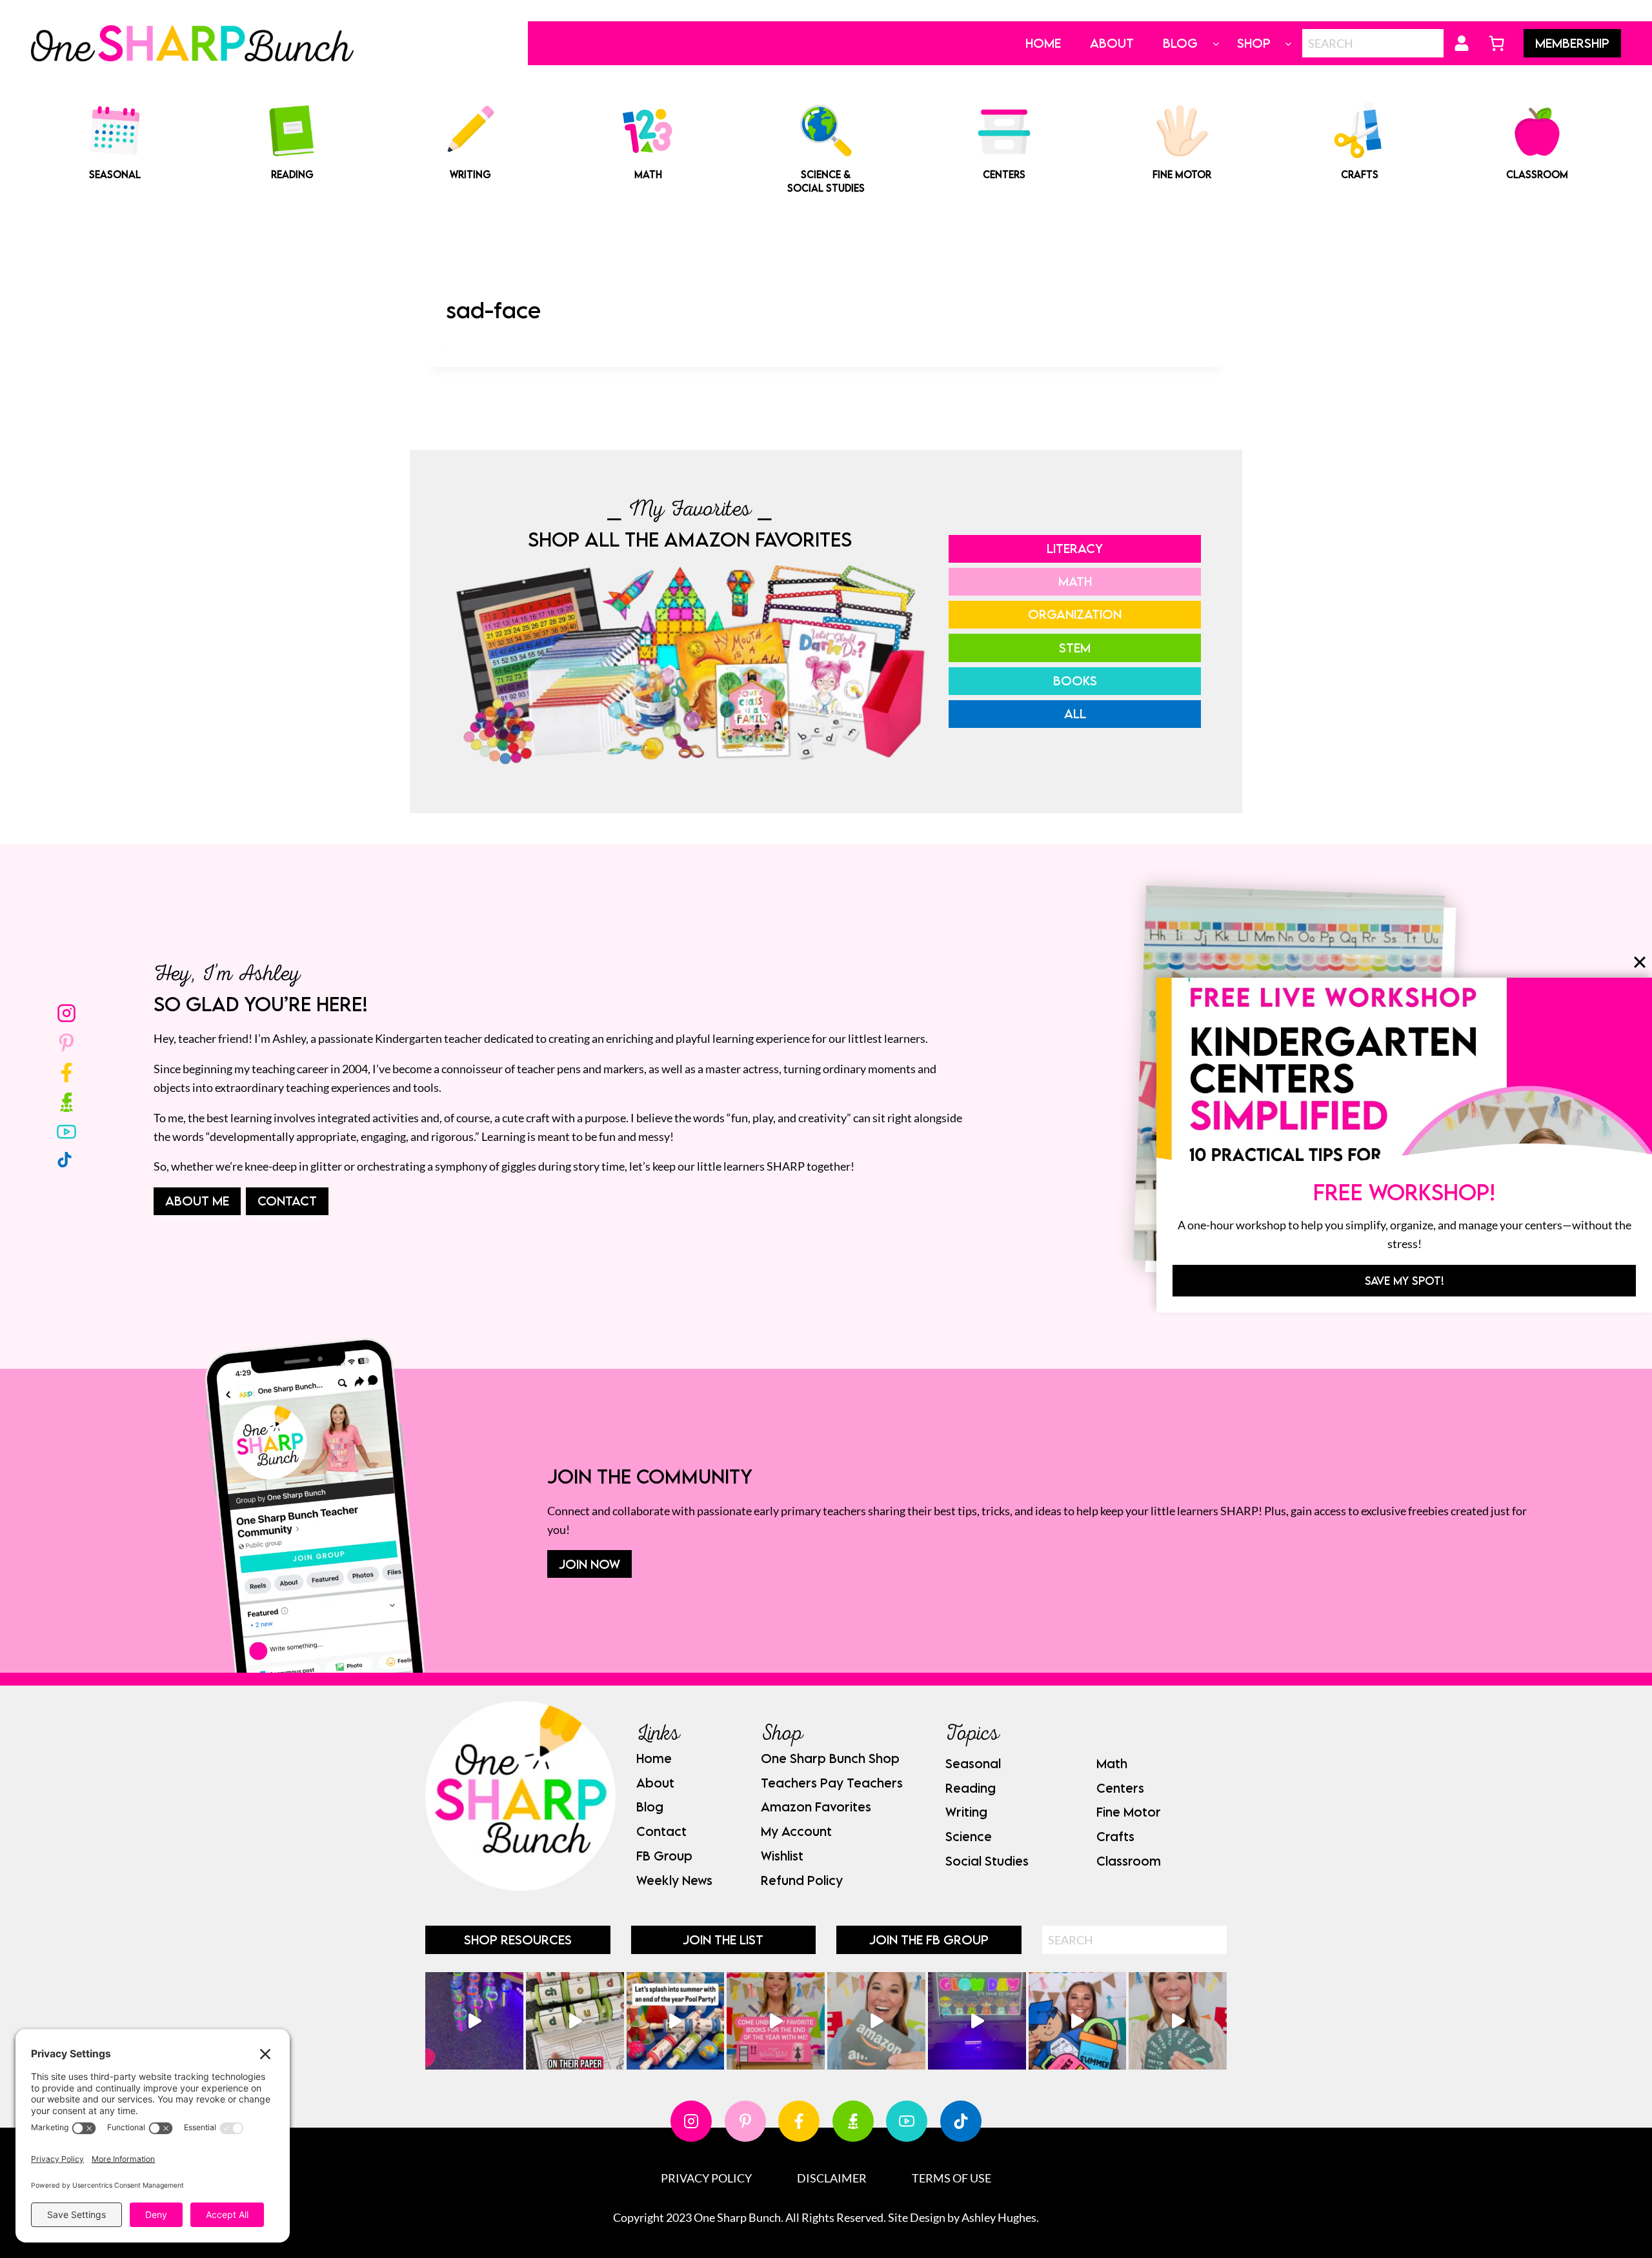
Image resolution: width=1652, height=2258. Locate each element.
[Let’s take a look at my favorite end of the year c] (1078, 2021)
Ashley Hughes (999, 2217)
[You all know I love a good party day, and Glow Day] (474, 2021)
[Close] (1640, 962)
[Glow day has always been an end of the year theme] (676, 2021)
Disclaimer (832, 2178)
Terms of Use (952, 2178)
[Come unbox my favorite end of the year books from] (776, 2021)
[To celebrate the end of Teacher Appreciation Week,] (876, 2021)
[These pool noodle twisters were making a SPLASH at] (575, 2021)
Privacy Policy (706, 2178)
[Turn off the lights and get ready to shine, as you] (977, 2021)
